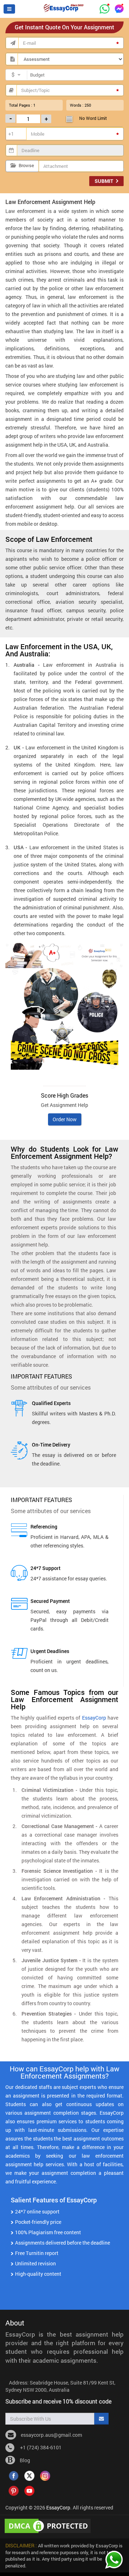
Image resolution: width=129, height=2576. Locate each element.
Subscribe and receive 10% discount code (58, 2401)
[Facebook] (14, 2475)
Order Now (65, 1119)
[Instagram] (45, 2475)
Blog (24, 2460)
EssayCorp (94, 1718)
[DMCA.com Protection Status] (49, 2525)
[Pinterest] (14, 2490)
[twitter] (29, 2475)
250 (88, 105)
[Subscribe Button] (101, 2419)
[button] (9, 9)
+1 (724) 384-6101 (40, 2447)
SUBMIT (104, 181)
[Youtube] (29, 2490)
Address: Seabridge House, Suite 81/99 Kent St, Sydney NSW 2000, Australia (60, 2386)
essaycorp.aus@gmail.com (51, 2435)
